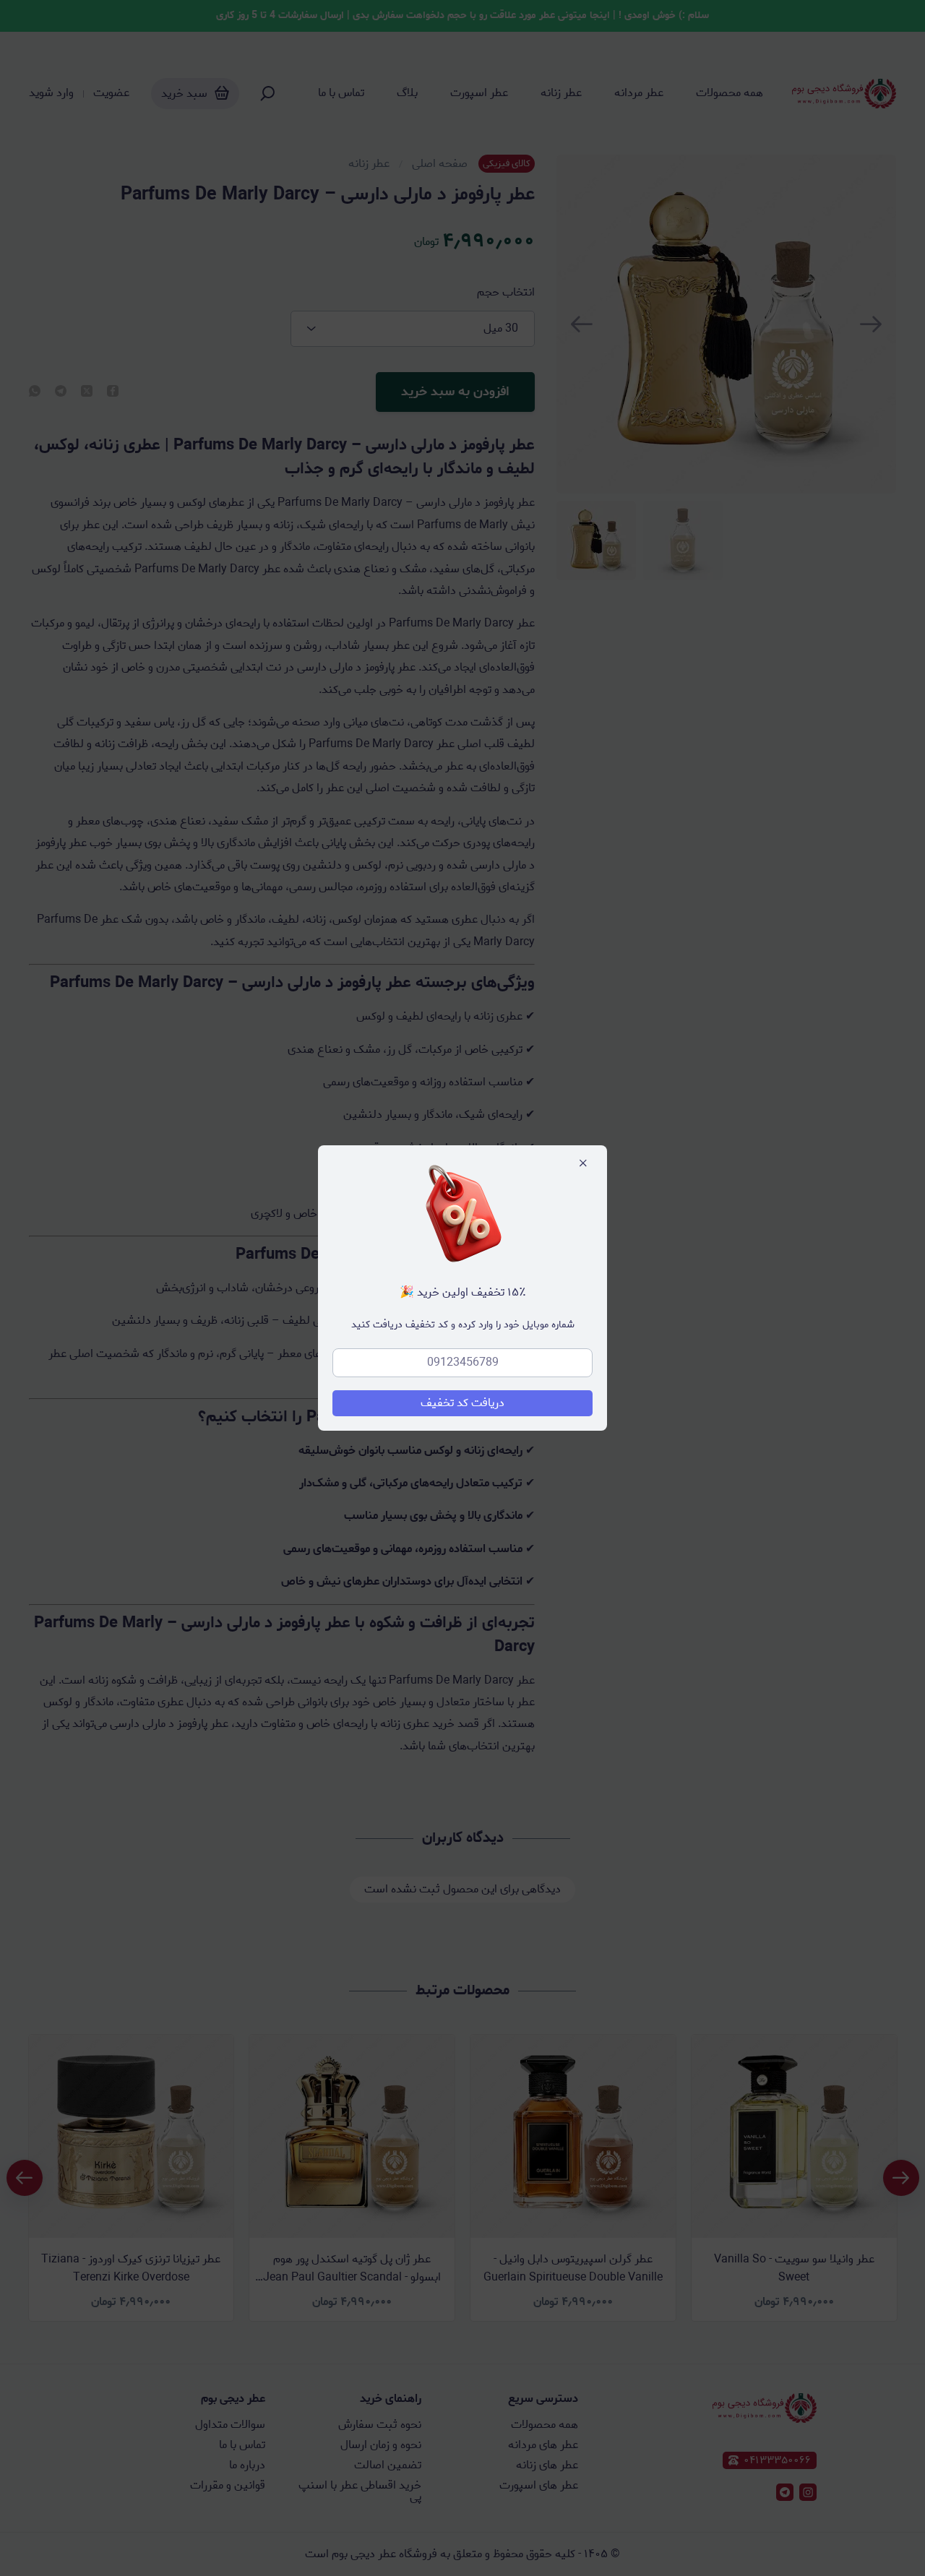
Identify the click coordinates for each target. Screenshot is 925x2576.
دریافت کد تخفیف (462, 1403)
